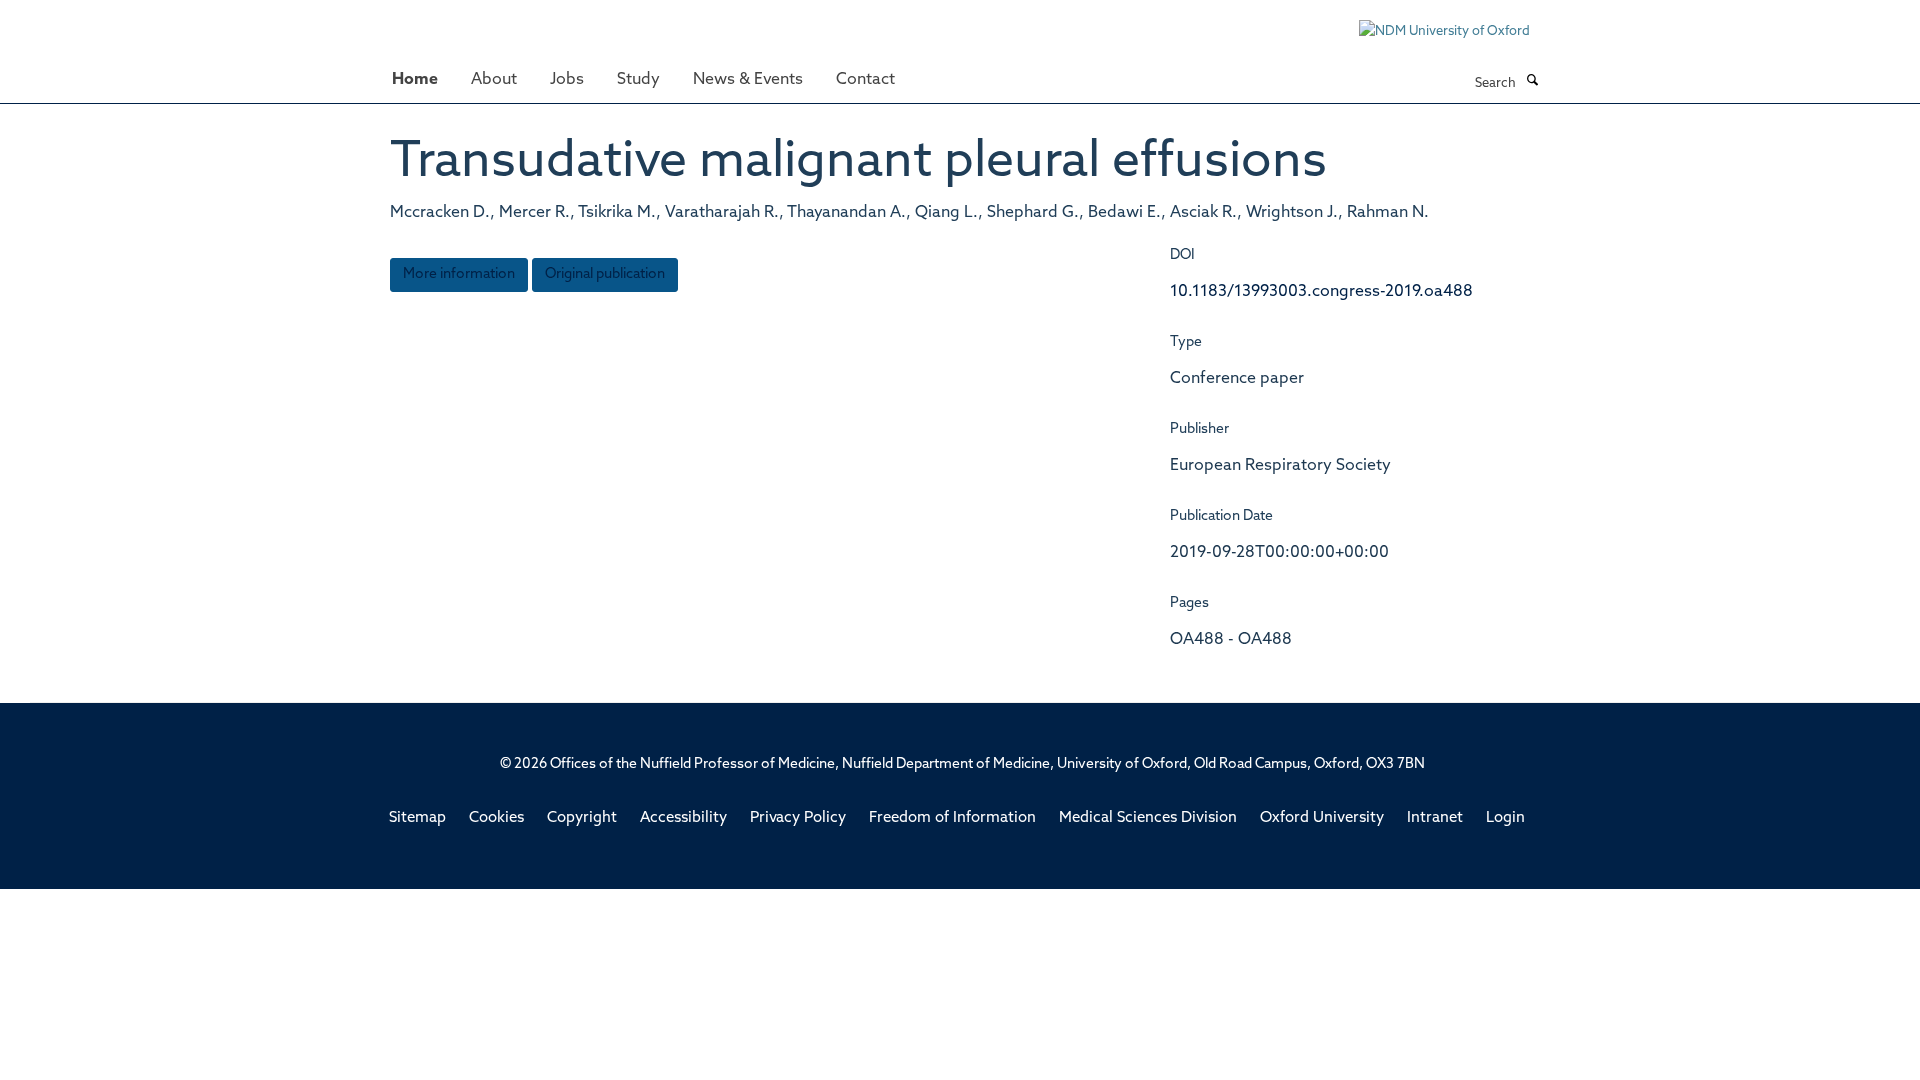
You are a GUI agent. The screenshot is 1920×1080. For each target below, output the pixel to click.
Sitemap (417, 818)
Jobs (567, 80)
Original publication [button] (605, 274)
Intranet (1435, 818)
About (494, 80)
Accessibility (683, 818)
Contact (865, 80)
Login (1505, 818)
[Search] (1532, 82)
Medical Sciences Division (1148, 818)
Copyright (582, 818)
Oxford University (1322, 818)
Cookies (496, 818)
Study (638, 80)
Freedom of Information (952, 818)
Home (415, 80)
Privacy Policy (798, 818)
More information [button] (459, 274)
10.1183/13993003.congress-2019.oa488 (1321, 292)
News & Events (748, 80)
